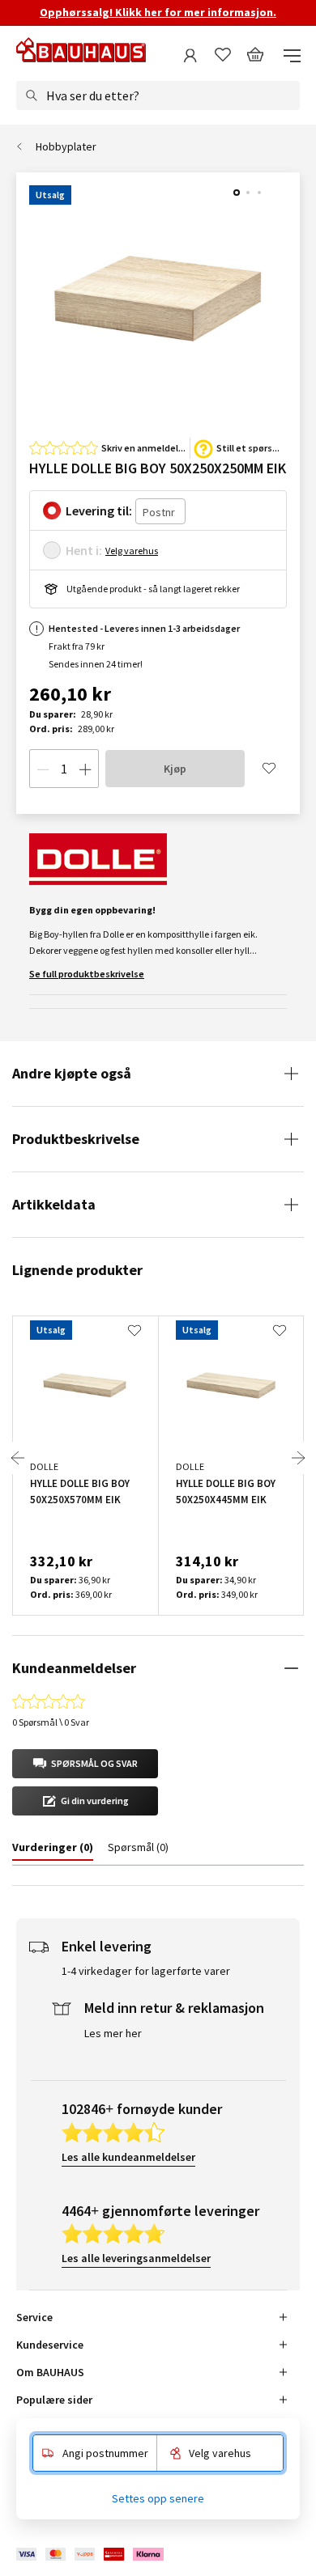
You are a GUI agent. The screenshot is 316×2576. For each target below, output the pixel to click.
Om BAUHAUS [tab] (50, 2372)
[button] (85, 1764)
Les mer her (113, 2033)
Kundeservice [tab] (50, 2345)
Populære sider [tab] (54, 2400)
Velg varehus (132, 551)
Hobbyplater (66, 146)
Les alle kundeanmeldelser (128, 2157)
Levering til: (99, 511)
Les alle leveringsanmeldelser (136, 2258)
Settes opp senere (158, 2498)
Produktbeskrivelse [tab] (76, 1139)
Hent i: (84, 550)
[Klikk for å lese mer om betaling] (91, 2554)
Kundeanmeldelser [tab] (74, 1668)
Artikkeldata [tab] (54, 1204)
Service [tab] (34, 2317)
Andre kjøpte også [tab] (72, 1073)
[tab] (53, 1850)
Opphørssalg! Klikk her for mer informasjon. (158, 12)
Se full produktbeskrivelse (87, 974)
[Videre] (298, 1458)
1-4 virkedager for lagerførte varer (146, 1971)
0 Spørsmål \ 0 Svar (51, 1722)
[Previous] (18, 1458)
